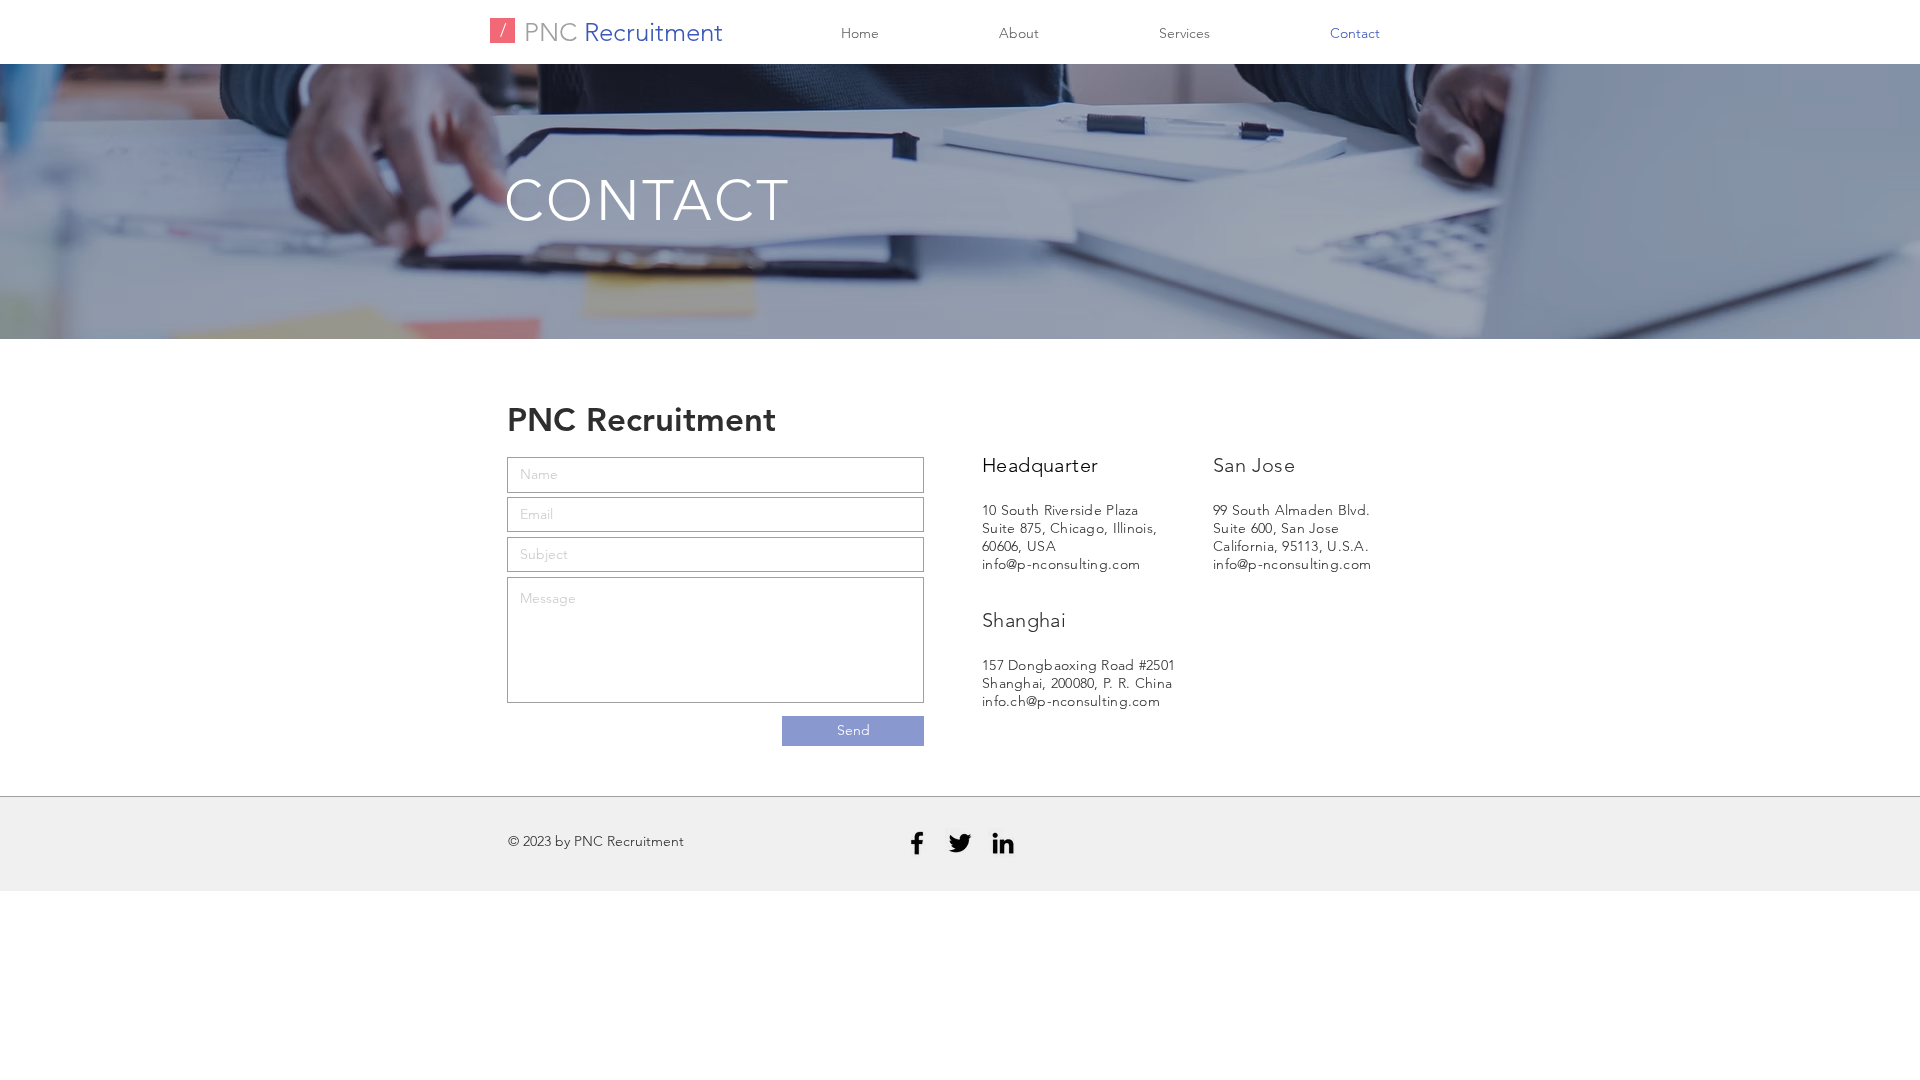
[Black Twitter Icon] (960, 843)
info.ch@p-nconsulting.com (1071, 701)
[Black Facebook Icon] (917, 843)
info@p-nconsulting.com (1061, 564)
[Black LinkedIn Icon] (1003, 843)
